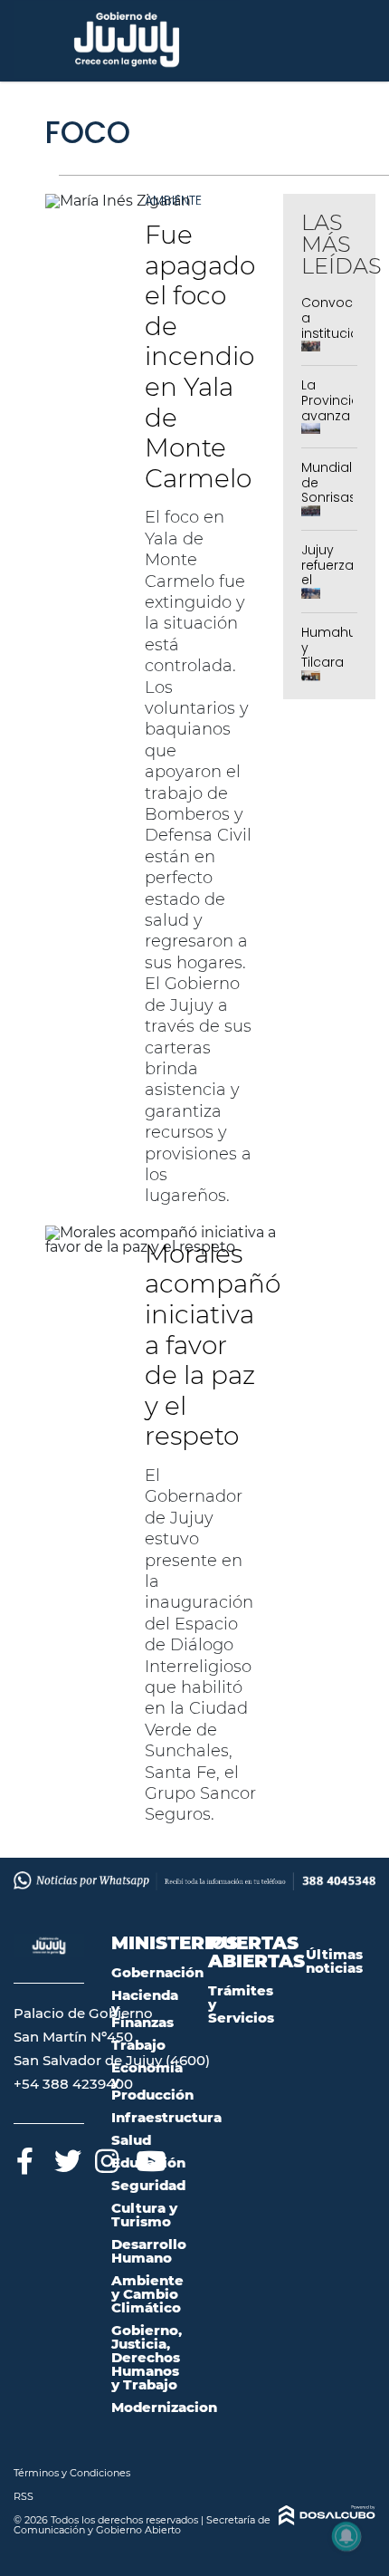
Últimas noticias (334, 1961)
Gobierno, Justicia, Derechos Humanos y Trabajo (147, 2357)
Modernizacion (164, 2407)
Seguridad (148, 2185)
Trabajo (138, 2045)
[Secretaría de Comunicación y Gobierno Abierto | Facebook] (25, 2158)
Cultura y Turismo (144, 2215)
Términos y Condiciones (72, 2473)
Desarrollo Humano (149, 2251)
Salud (131, 2140)
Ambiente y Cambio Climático (147, 2294)
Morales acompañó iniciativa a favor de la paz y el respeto (213, 1345)
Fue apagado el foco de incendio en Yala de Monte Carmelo (200, 356)
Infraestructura (166, 2117)
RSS (24, 2496)
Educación (148, 2163)
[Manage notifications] (346, 2536)
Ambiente (173, 200)
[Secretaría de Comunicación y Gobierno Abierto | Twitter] (66, 2158)
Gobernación (157, 1972)
